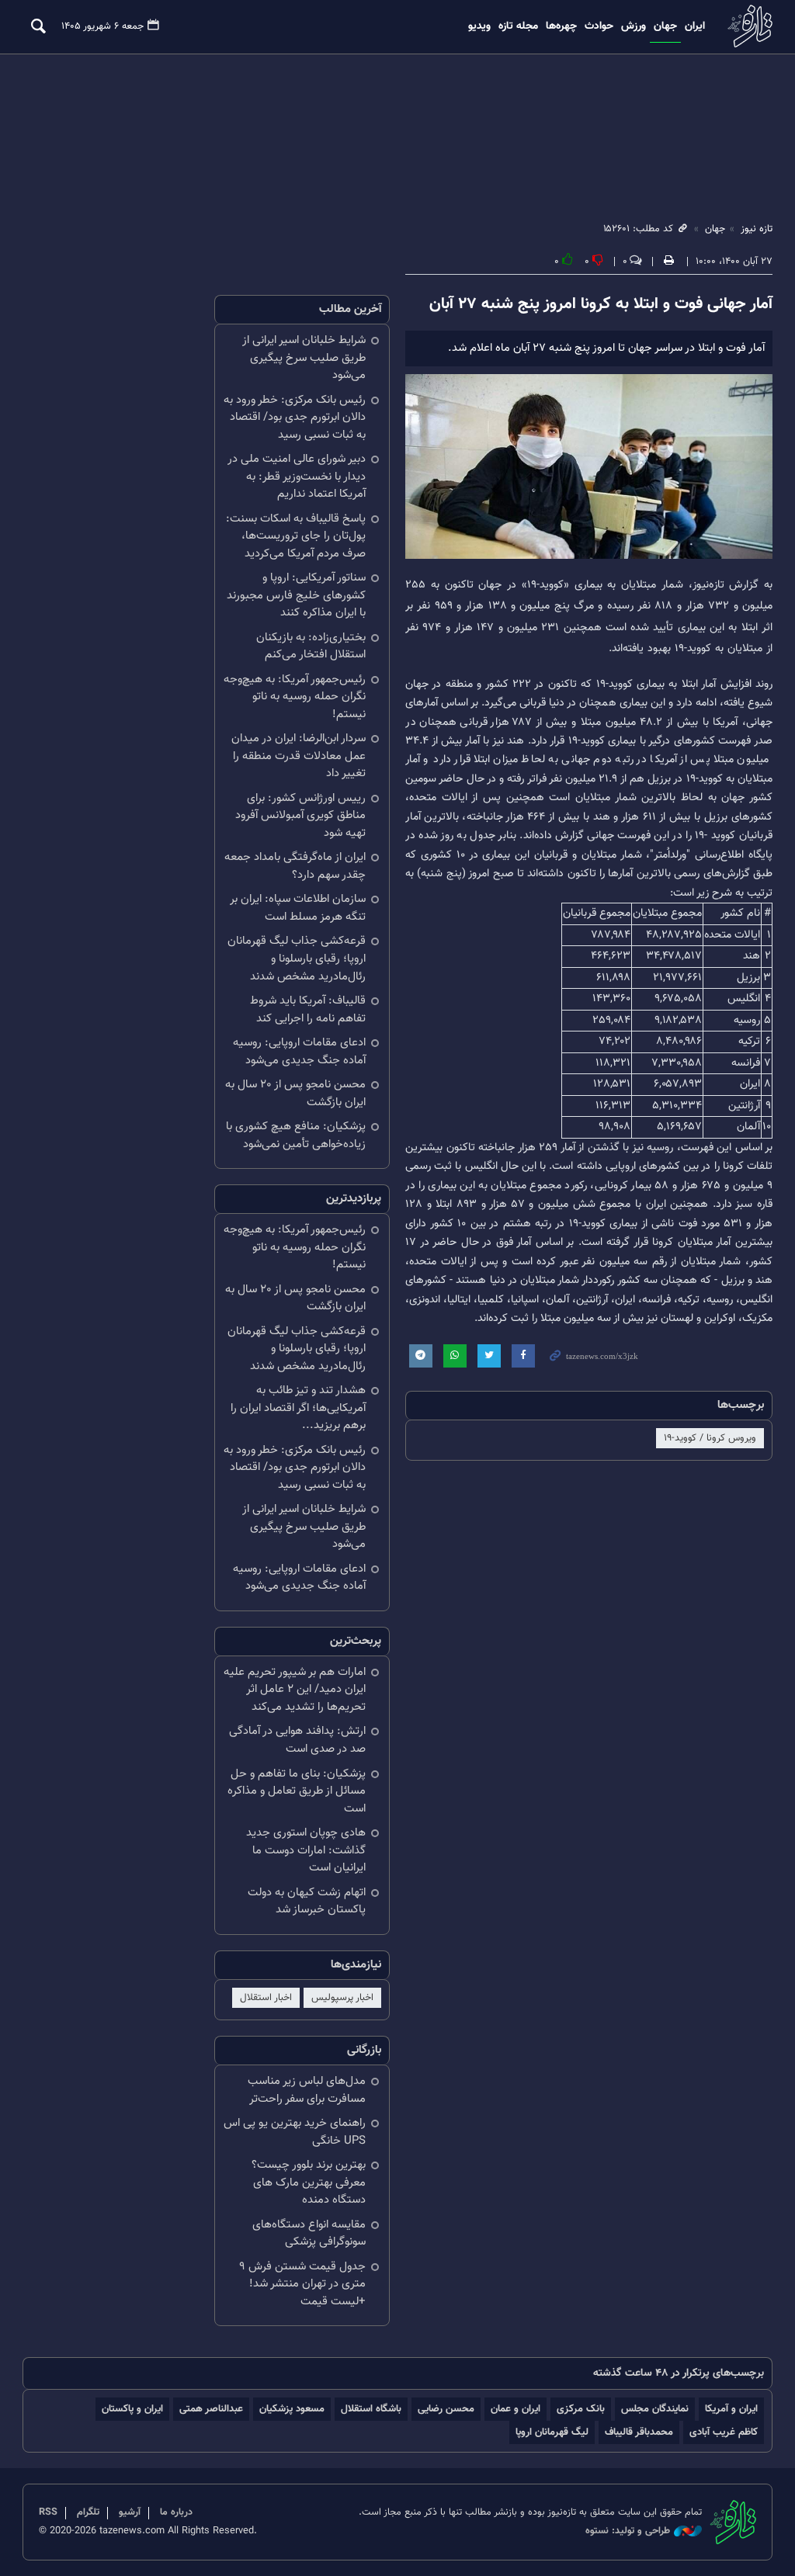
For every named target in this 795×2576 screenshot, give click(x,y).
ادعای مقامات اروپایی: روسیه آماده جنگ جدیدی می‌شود (299, 1052)
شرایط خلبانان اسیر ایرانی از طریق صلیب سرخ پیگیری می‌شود (304, 358)
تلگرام (88, 2512)
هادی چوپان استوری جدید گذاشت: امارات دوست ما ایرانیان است (306, 1850)
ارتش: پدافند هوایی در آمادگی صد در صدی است (297, 1740)
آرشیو (130, 2512)
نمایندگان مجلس (655, 2409)
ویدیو (479, 26)
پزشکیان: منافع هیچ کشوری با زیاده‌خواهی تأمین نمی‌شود (296, 1135)
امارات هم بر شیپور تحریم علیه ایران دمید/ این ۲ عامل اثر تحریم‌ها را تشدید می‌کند (295, 1690)
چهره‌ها (561, 26)
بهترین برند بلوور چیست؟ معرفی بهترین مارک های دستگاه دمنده (309, 2182)
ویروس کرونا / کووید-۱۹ (710, 1438)
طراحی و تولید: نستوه (628, 2531)
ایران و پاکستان (132, 2409)
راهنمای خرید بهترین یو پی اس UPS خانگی (295, 2132)
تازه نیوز (748, 26)
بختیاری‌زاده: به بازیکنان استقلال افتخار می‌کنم (311, 647)
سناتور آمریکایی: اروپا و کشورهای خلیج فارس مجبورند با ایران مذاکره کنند (296, 595)
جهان (665, 26)
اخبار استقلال (266, 1998)
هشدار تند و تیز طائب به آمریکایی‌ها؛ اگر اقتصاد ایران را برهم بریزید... (298, 1408)
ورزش (634, 26)
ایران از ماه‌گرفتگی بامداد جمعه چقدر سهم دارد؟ (295, 866)
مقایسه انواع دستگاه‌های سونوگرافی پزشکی (309, 2234)
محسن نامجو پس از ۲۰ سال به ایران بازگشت (295, 1094)
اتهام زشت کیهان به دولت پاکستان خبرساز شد (307, 1902)
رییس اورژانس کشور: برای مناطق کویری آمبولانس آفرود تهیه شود (300, 816)
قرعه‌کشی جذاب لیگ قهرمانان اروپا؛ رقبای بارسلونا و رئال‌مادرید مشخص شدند (297, 959)
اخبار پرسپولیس (342, 1998)
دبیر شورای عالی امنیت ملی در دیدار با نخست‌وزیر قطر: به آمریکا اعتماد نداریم (297, 477)
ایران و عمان (516, 2409)
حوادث (599, 26)
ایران (695, 26)
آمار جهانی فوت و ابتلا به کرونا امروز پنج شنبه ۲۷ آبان (601, 304)
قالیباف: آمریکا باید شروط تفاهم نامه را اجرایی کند (308, 1010)
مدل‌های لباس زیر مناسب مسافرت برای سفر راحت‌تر (307, 2090)
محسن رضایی (446, 2409)
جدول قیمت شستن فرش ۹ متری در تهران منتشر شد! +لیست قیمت (302, 2284)
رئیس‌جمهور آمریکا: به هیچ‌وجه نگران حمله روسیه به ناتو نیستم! (295, 697)
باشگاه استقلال (371, 2409)
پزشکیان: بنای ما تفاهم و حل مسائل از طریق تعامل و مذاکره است (297, 1791)
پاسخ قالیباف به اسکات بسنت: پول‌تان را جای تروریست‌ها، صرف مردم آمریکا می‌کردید (296, 536)
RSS (48, 2512)
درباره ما (176, 2512)
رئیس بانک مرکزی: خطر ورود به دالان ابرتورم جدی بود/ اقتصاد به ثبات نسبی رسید (295, 418)
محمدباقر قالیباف (639, 2432)
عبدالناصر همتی (211, 2409)
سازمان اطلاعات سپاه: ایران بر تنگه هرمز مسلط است (298, 908)
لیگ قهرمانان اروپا (552, 2432)
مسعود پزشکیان (292, 2409)
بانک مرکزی (581, 2409)
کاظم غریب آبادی (724, 2432)
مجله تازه (518, 26)
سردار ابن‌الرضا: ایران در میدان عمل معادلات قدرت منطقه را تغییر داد (299, 756)
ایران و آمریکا (731, 2409)
